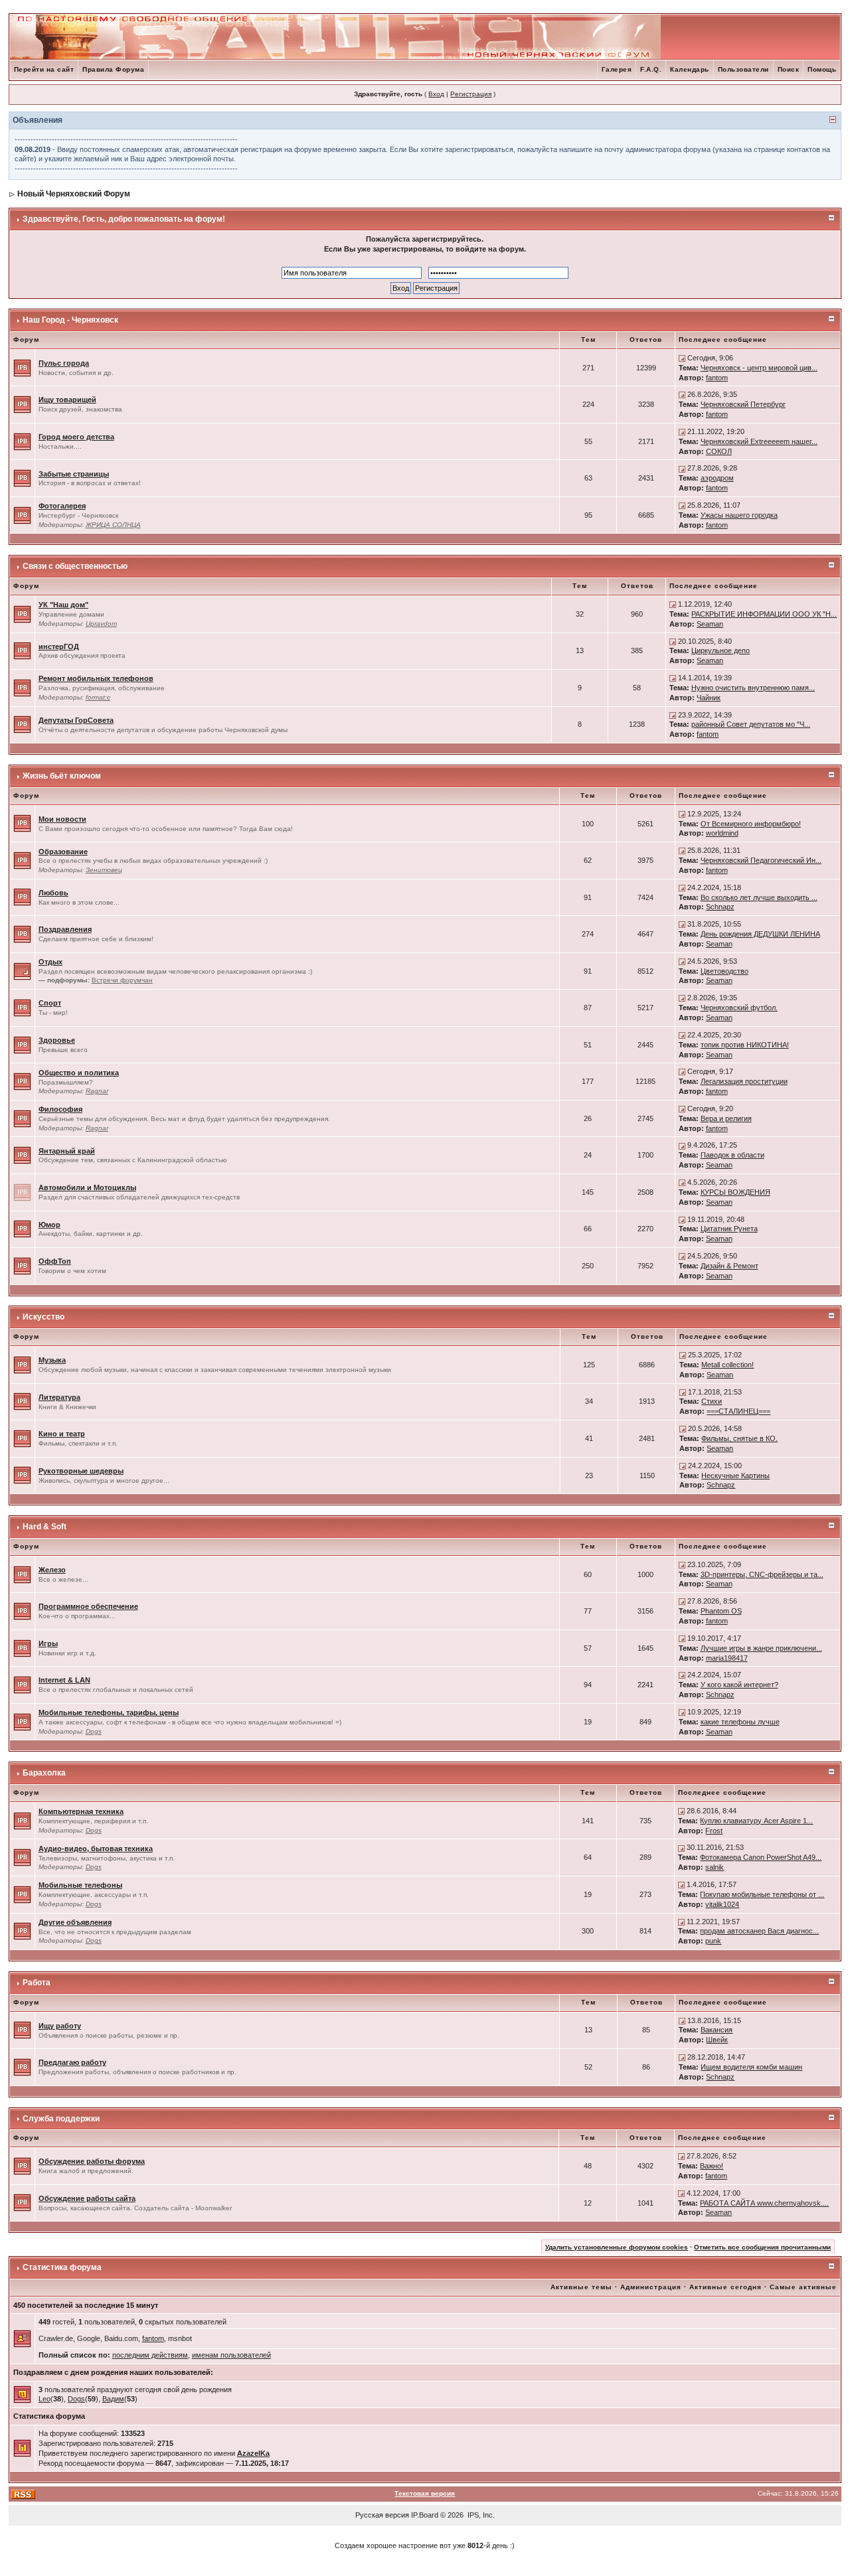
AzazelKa (253, 2453)
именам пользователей (231, 2355)
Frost (714, 1831)
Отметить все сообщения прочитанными (762, 2247)
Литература (59, 1397)
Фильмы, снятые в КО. (739, 1438)
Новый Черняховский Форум (74, 194)
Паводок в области (732, 1155)
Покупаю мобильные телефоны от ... (762, 1894)
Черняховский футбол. (739, 1008)
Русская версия (382, 2515)
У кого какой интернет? (739, 1685)
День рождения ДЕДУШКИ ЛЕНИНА (760, 934)
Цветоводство (724, 971)
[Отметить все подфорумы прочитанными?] (22, 970)
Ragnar (97, 1091)
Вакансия (717, 2030)
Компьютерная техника (81, 1811)
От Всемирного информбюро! (751, 824)
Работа (37, 1983)
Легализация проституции (744, 1081)
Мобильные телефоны (80, 1885)
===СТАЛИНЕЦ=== (738, 1411)
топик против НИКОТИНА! (745, 1045)
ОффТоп (55, 1261)
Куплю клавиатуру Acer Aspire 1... (756, 1821)
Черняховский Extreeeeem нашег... (759, 441)
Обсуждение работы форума (92, 2161)
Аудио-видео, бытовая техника (96, 1849)
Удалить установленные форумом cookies (617, 2247)
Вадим (113, 2399)
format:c (98, 697)
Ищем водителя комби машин (751, 2067)
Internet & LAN (64, 1680)
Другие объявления (75, 1922)
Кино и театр (62, 1434)
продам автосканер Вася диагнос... (759, 1931)
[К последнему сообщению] (682, 358)
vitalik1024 (722, 1904)
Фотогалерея (62, 506)
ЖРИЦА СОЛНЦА (113, 525)
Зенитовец (104, 870)
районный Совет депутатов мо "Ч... (751, 724)
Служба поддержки (61, 2119)
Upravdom (101, 624)
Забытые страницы (74, 474)
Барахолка (44, 1773)
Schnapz (720, 907)
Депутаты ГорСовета (76, 720)
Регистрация (471, 94)
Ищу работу (60, 2026)
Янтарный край (67, 1151)
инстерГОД (59, 646)
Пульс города (64, 363)
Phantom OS (721, 1611)
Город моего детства (76, 437)
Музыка (52, 1360)
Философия (60, 1109)
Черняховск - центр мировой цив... (759, 368)
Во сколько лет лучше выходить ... (759, 897)
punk (713, 1941)
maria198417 (727, 1658)
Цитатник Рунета (729, 1229)
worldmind (722, 833)
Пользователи (743, 69)
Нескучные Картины (735, 1476)
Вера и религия (726, 1118)
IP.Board (425, 2515)
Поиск (789, 69)
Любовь (53, 893)
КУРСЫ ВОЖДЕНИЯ (735, 1192)
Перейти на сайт (44, 69)
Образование (63, 852)
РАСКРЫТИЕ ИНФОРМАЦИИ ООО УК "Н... (764, 614)
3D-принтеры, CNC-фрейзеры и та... (762, 1574)
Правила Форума (113, 69)
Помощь (822, 69)
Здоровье (57, 1040)
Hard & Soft (44, 1527)
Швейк (717, 2040)
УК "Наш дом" (63, 605)
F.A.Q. (651, 69)
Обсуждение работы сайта (87, 2198)
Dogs (94, 1731)
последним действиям (150, 2355)
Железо (52, 1570)
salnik (715, 1867)
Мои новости (62, 819)
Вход (436, 94)
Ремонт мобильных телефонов (96, 678)
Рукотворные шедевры (81, 1471)
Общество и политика (79, 1073)
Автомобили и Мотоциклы (87, 1187)
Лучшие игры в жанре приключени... (761, 1648)
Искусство (43, 1317)
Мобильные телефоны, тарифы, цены (109, 1712)
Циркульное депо (721, 650)
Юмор (49, 1225)
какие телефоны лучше (740, 1722)
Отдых (50, 962)
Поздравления (65, 929)
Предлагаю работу (72, 2062)
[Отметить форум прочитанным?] (22, 367)
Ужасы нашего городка (739, 515)
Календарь (690, 69)
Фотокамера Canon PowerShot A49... (761, 1857)
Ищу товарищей (67, 400)
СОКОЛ (719, 451)
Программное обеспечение (88, 1606)
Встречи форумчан (122, 980)
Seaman (710, 624)
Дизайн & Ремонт (729, 1266)
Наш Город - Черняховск (70, 320)
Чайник (709, 698)
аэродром (717, 478)
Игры (48, 1643)
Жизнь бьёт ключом (62, 776)
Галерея (617, 69)
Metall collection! (727, 1365)
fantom (717, 378)
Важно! (712, 2166)
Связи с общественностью (75, 566)
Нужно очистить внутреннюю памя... (753, 688)
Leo (44, 2399)
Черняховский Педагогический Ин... (761, 860)
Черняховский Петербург (743, 404)
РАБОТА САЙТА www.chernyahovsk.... (764, 2203)
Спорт (50, 1003)
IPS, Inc (480, 2515)
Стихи (712, 1401)
